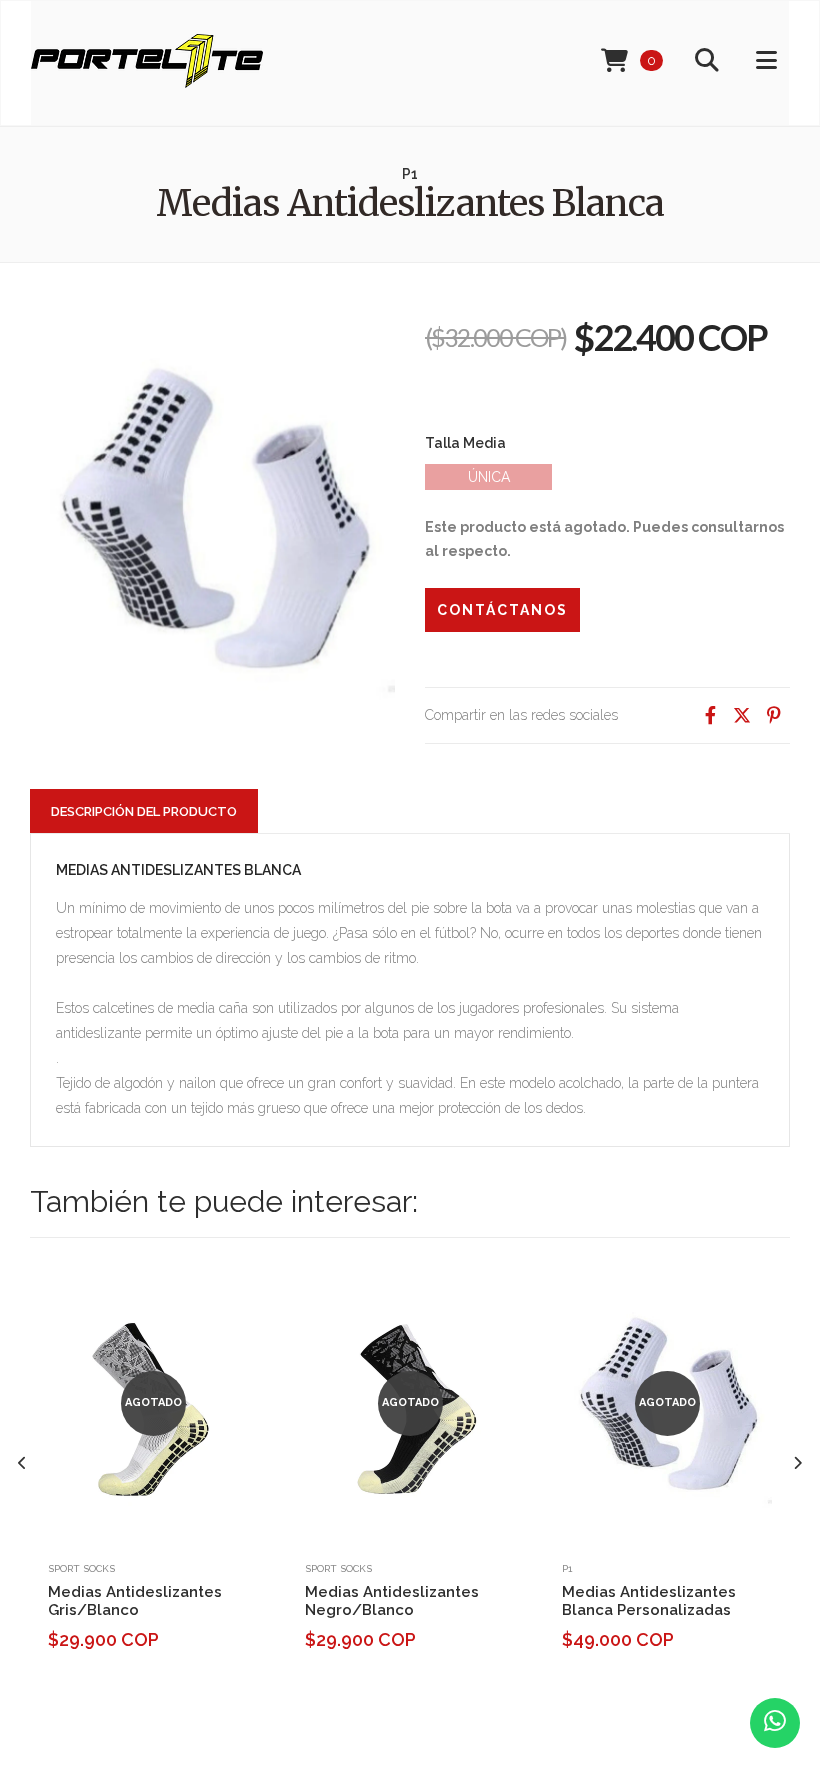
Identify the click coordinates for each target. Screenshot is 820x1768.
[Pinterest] (774, 715)
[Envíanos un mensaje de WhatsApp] (775, 1723)
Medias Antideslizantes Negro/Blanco (392, 1601)
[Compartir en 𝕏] (742, 715)
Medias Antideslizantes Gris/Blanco (135, 1601)
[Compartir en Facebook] (710, 715)
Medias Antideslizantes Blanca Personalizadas (649, 1601)
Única (489, 477)
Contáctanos (502, 610)
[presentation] (22, 1463)
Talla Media (465, 443)
